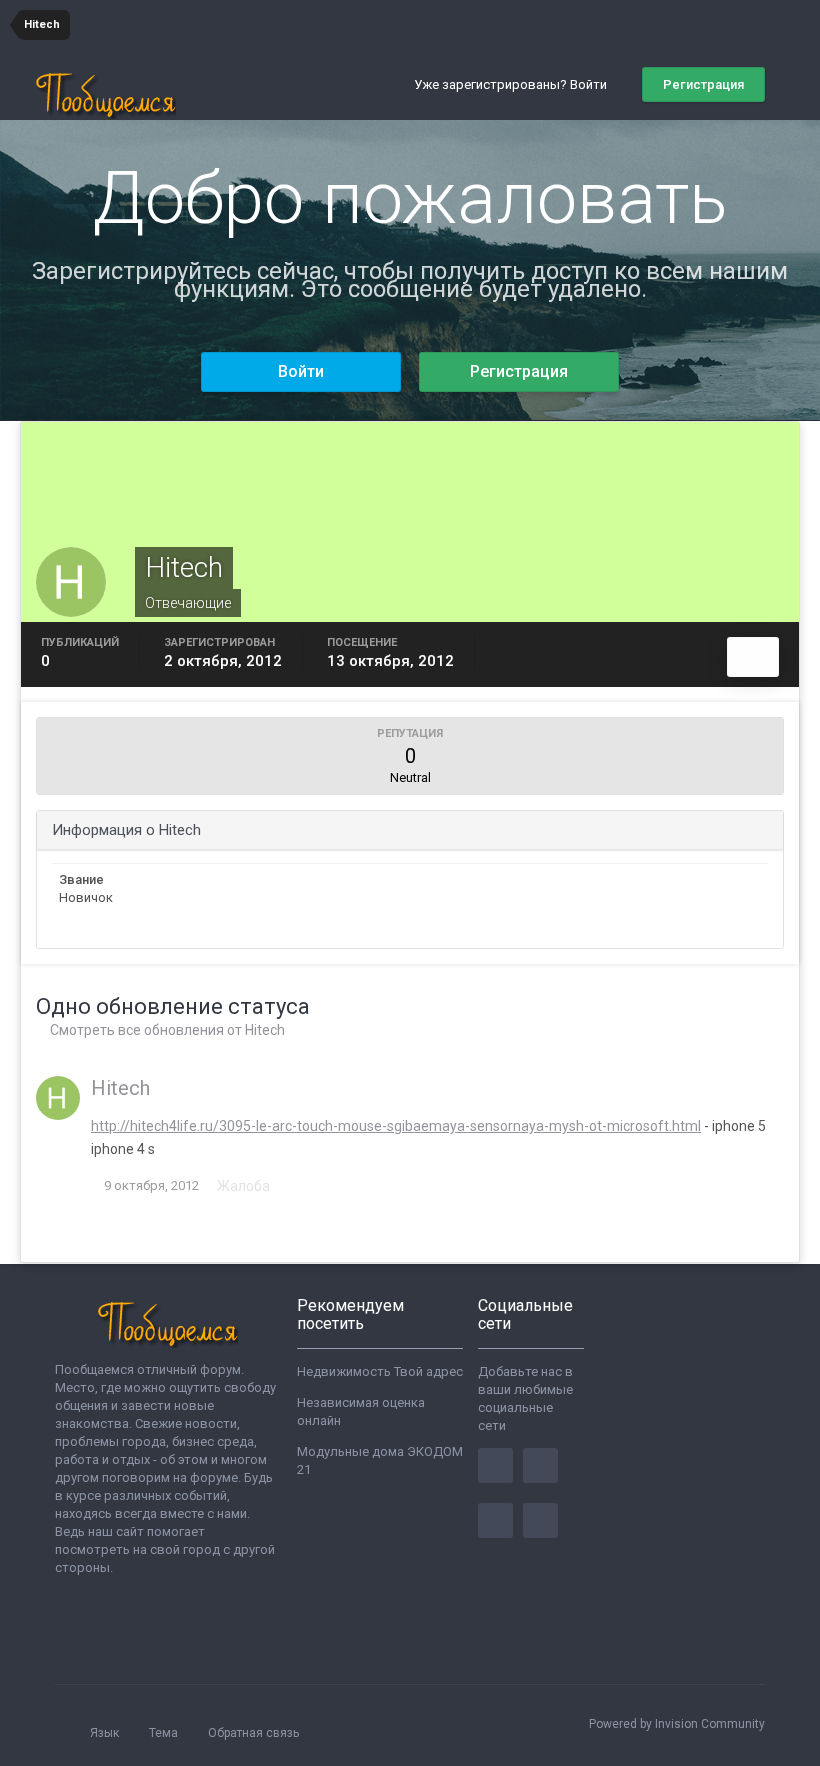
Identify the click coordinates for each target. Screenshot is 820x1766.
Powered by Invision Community (677, 1724)
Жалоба (243, 1186)
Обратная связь (253, 1733)
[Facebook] (495, 1465)
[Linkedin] (495, 1520)
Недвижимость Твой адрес (380, 1371)
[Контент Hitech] (753, 657)
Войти (301, 371)
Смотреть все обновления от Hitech (166, 1030)
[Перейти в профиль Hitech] (58, 1098)
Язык (106, 1733)
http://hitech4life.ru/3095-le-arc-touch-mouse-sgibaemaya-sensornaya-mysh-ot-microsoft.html (396, 1126)
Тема (165, 1733)
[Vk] (540, 1520)
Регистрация (703, 84)
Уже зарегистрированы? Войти (513, 84)
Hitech (120, 1088)
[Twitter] (540, 1465)
